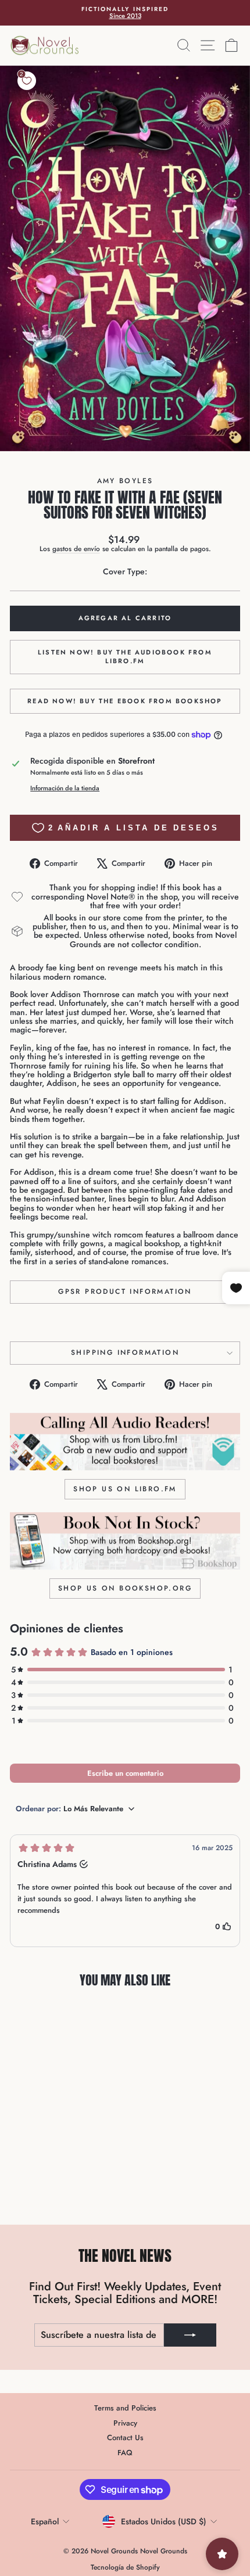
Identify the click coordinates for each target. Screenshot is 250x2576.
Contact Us (125, 2438)
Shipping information (125, 1352)
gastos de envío (76, 548)
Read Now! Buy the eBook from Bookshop (125, 701)
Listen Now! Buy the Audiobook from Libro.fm (125, 657)
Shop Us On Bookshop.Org (125, 1588)
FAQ (125, 2453)
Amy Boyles (125, 481)
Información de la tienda (65, 788)
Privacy (125, 2423)
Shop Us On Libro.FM (125, 1489)
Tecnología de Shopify (125, 2567)
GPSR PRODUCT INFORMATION (125, 1291)
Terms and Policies (125, 2408)
